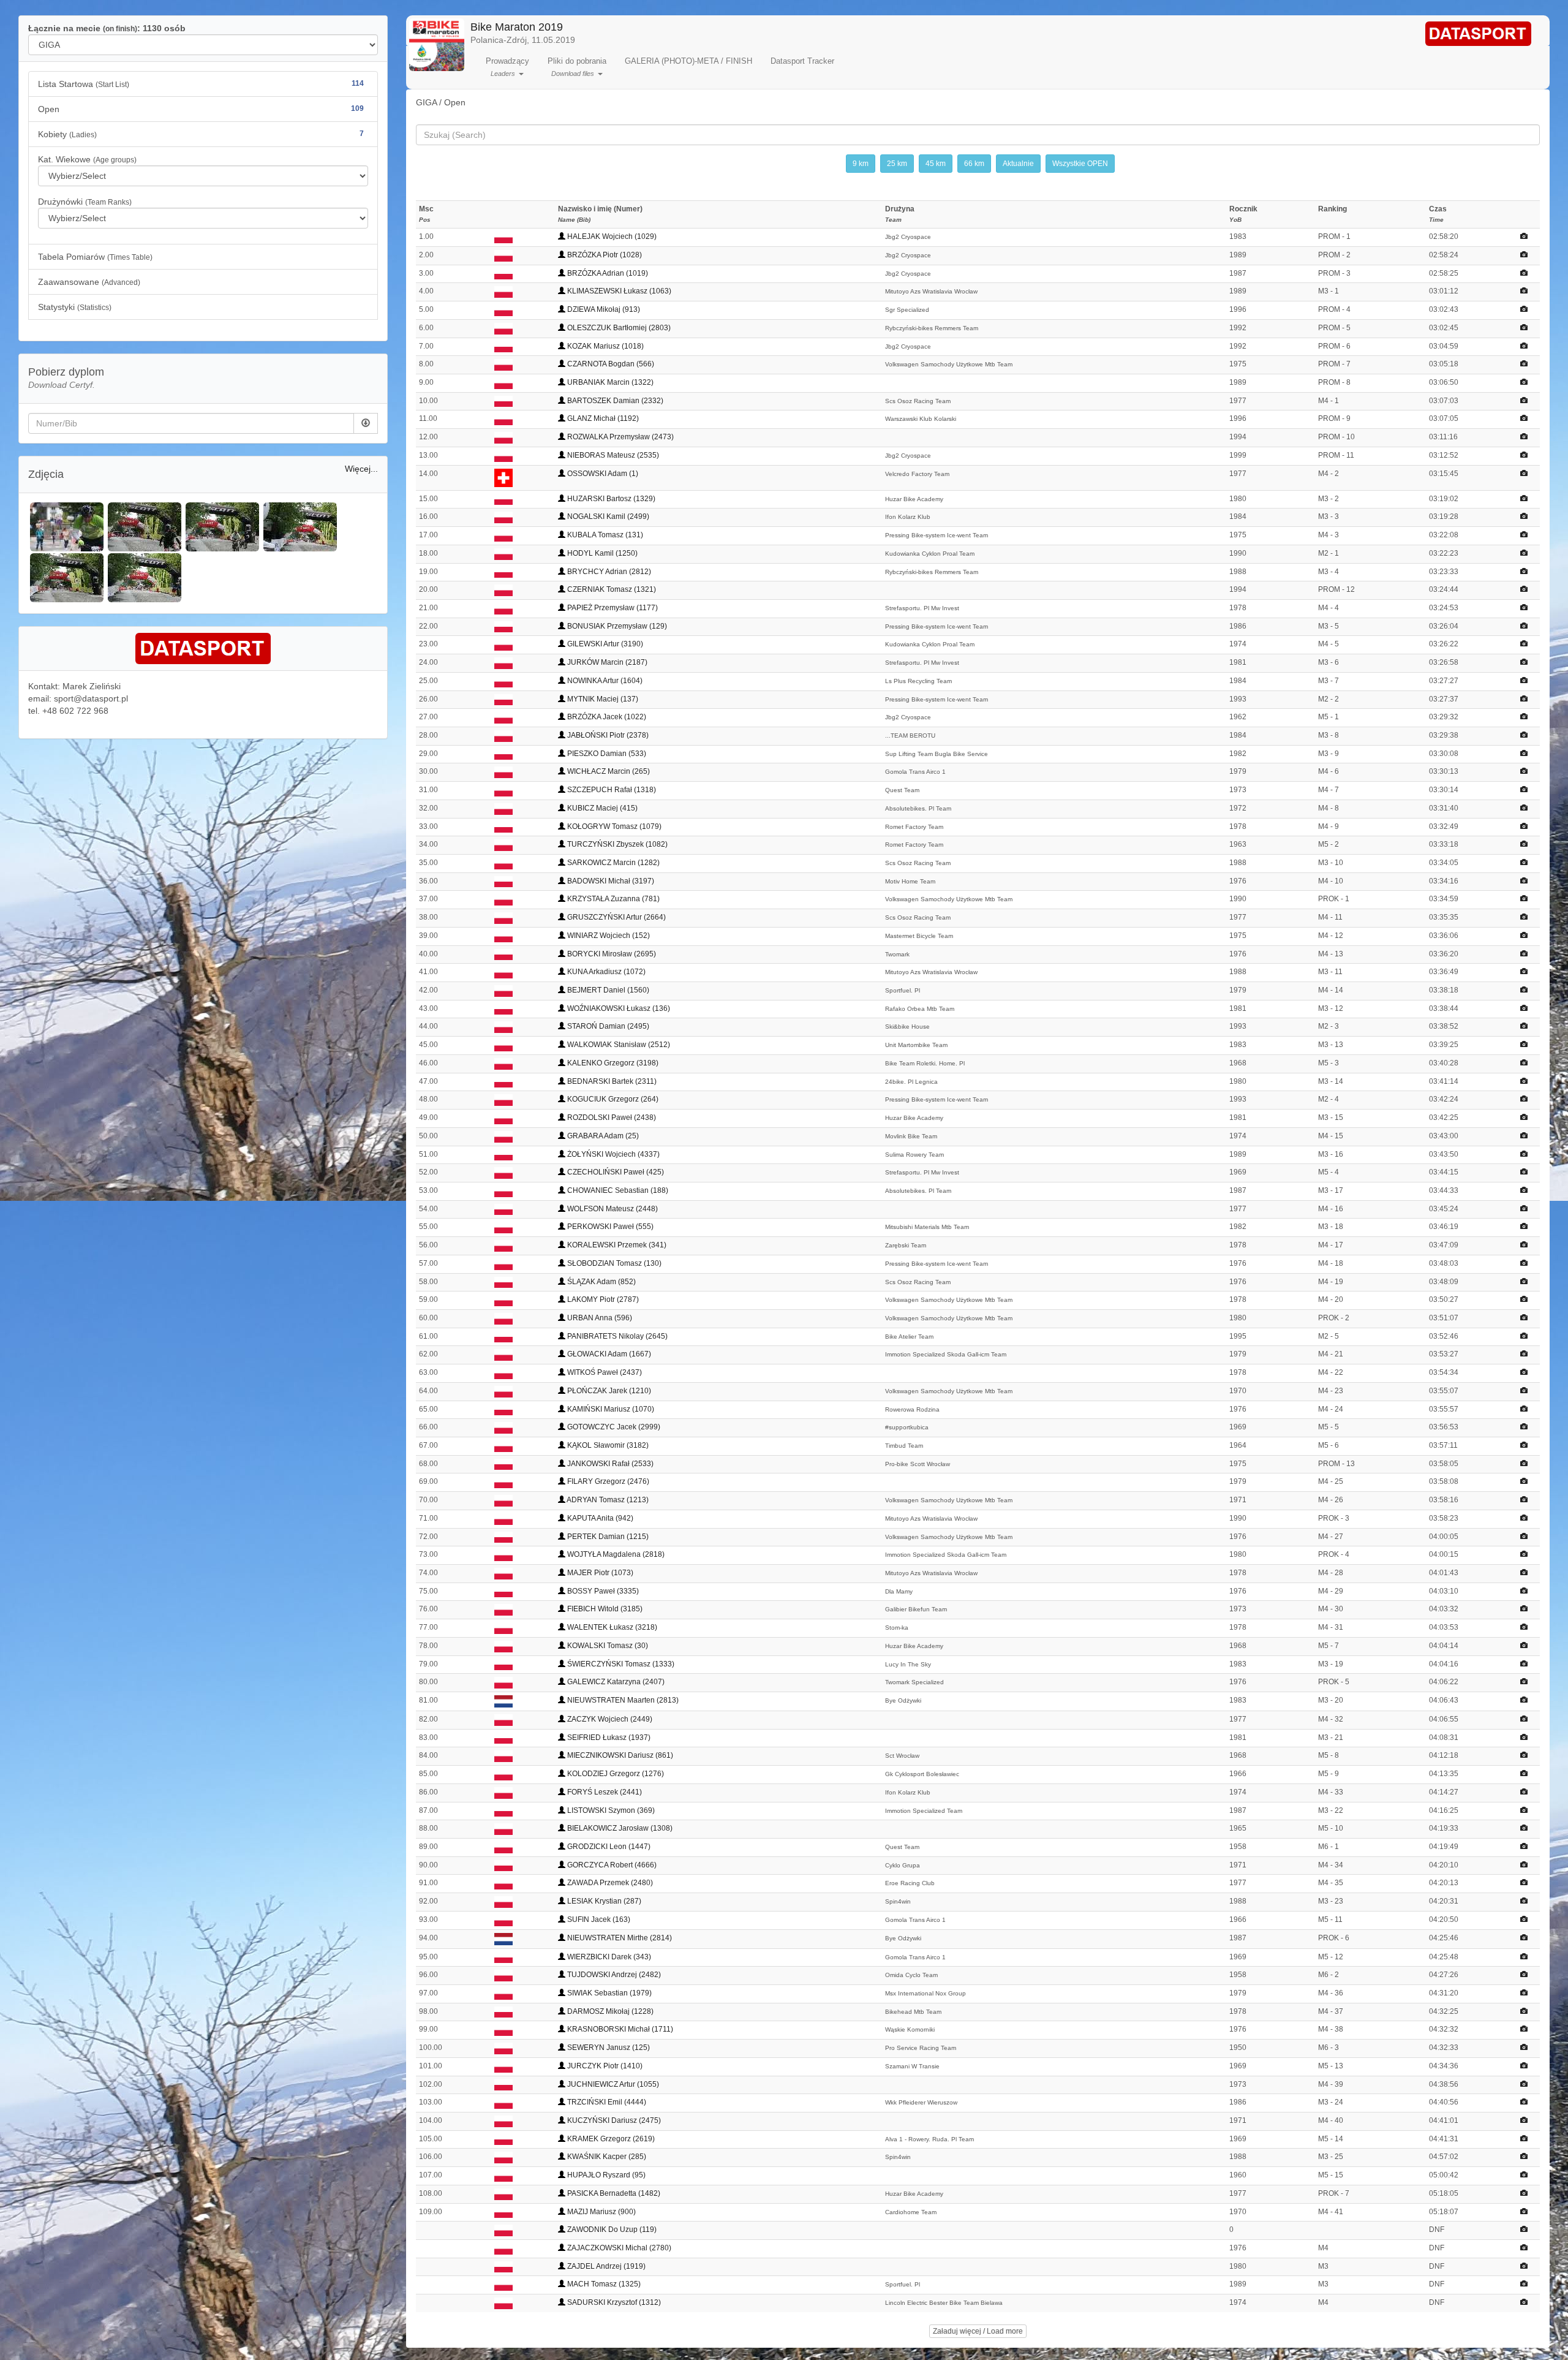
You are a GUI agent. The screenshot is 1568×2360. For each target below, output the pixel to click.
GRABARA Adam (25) (602, 1136)
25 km (897, 164)
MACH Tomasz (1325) (603, 2284)
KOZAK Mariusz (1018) (605, 346)
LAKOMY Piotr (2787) (602, 1299)
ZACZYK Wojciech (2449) (609, 1719)
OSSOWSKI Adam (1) (602, 474)
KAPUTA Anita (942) (599, 1518)
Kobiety (201, 134)
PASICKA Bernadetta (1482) (613, 2193)
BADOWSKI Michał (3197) (610, 881)
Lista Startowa (201, 84)
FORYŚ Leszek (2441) (604, 1792)
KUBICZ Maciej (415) (601, 808)
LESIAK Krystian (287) (603, 1901)
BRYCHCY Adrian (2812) (608, 572)
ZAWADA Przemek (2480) (609, 1883)
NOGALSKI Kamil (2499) (607, 516)
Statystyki (75, 307)
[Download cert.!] (366, 423)
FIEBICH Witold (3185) (604, 1609)
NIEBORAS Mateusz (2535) (612, 455)
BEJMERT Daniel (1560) (607, 990)
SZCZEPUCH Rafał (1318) (611, 790)
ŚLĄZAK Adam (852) (601, 1282)
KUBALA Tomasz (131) (604, 535)
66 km (974, 164)
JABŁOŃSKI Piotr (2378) (607, 735)
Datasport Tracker (802, 61)
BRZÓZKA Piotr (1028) (604, 255)
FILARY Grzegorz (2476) (607, 1481)
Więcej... (361, 469)
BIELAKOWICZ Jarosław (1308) (619, 1828)
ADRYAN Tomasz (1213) (607, 1500)
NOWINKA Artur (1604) (604, 681)
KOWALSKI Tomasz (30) (607, 1646)
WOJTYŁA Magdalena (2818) (615, 1554)
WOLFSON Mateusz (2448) (612, 1209)
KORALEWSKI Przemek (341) (616, 1245)
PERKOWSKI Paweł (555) (609, 1227)
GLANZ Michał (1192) (602, 418)
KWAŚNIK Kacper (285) (606, 2157)
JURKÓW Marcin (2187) (606, 662)
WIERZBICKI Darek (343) (608, 1957)
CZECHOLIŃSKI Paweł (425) (615, 1172)
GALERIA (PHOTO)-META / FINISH (688, 61)
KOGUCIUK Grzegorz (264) (612, 1099)
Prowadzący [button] (507, 67)
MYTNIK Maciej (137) (602, 699)
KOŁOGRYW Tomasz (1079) (613, 826)
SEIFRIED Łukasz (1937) (608, 1738)
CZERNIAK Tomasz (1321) (611, 589)
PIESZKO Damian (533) (606, 754)
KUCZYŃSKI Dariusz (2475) (613, 2120)
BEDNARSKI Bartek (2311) (611, 1081)
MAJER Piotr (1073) (599, 1573)
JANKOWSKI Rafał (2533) (609, 1464)
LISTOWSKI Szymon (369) (610, 1810)
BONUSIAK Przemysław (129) (616, 626)
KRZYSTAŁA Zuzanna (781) (612, 899)
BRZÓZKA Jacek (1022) (606, 717)
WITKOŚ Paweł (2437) (604, 1372)
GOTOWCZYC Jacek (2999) (613, 1427)
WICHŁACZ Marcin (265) (608, 771)
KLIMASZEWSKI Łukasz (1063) (618, 291)
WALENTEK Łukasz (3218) (611, 1627)
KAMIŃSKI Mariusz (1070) (610, 1409)
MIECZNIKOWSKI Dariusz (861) (619, 1755)
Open (201, 109)
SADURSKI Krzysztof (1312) (613, 2302)
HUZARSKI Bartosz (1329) (610, 499)
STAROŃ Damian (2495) (607, 1026)
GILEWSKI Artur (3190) (604, 644)
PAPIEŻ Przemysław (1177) (612, 608)
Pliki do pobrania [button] (577, 67)
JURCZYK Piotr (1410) (604, 2066)
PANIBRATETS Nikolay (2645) (616, 1336)
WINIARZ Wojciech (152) (608, 936)
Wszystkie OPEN (1080, 164)
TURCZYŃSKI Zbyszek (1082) (616, 844)
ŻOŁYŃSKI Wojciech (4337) (612, 1154)
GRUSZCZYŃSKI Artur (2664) (616, 917)
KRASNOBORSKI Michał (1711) (619, 2029)
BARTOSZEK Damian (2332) (614, 401)
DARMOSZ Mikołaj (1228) (609, 2011)
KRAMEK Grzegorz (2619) (610, 2139)
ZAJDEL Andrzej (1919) (605, 2266)
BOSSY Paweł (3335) (602, 1591)
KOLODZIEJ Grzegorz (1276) (615, 1774)
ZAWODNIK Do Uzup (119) (611, 2230)
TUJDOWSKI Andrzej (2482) (613, 1975)
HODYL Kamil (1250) (601, 553)
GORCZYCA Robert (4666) (611, 1865)
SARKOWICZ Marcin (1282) (612, 863)
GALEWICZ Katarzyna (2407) (615, 1682)
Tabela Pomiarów (95, 257)
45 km (936, 164)
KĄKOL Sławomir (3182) (607, 1445)
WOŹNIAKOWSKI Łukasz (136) (618, 1008)
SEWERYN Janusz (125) (608, 2048)
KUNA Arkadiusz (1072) (605, 972)
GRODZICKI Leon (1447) (608, 1847)
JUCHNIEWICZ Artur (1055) (612, 2084)
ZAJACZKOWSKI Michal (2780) (618, 2248)
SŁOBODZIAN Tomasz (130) (613, 1263)
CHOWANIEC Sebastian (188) (617, 1190)
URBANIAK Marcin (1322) (609, 382)
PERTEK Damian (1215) (607, 1537)
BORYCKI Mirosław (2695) (611, 954)
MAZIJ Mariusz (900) (601, 2212)
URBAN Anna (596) (599, 1318)
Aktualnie (1018, 164)
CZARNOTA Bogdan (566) (610, 364)
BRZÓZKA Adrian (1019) (607, 273)
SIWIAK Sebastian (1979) (609, 1993)
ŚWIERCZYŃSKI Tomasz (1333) (620, 1664)
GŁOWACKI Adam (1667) (608, 1354)
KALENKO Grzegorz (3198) (612, 1063)
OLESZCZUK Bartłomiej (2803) (618, 328)
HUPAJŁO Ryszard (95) (605, 2175)
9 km (861, 164)
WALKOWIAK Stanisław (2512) (618, 1045)
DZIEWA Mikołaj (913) (603, 309)
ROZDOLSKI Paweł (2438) (611, 1118)
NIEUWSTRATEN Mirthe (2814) (619, 1938)
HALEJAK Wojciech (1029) (611, 236)
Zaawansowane (89, 282)
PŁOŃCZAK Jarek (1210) (608, 1391)
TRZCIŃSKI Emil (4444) (606, 2102)
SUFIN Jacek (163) (598, 1919)
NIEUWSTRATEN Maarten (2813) (622, 1700)
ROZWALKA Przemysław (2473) (620, 437)
